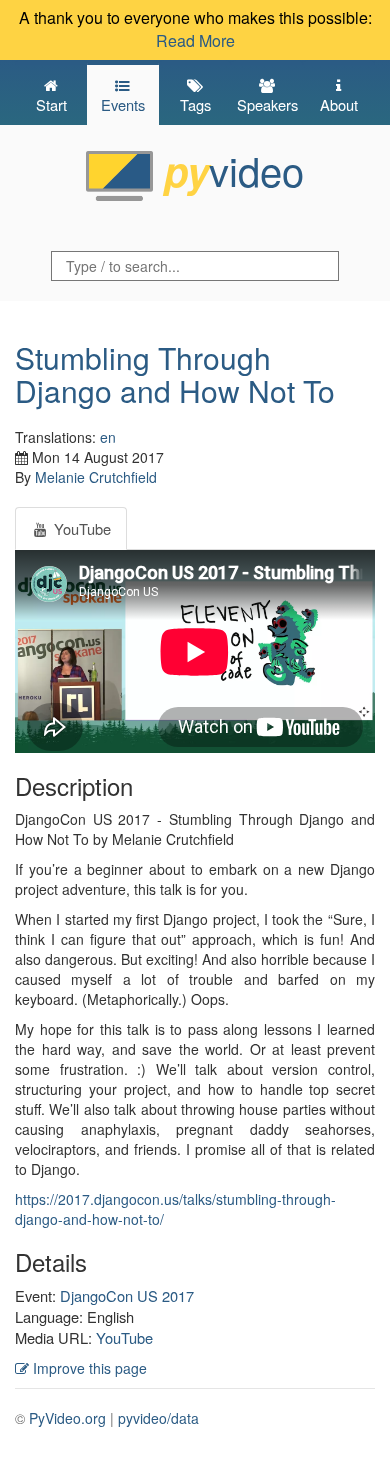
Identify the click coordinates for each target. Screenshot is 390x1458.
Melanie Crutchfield (96, 477)
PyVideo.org (67, 1418)
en (108, 437)
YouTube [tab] (80, 528)
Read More (195, 40)
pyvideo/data (158, 1418)
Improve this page (88, 1368)
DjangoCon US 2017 (127, 1295)
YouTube (124, 1337)
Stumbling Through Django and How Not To (175, 374)
